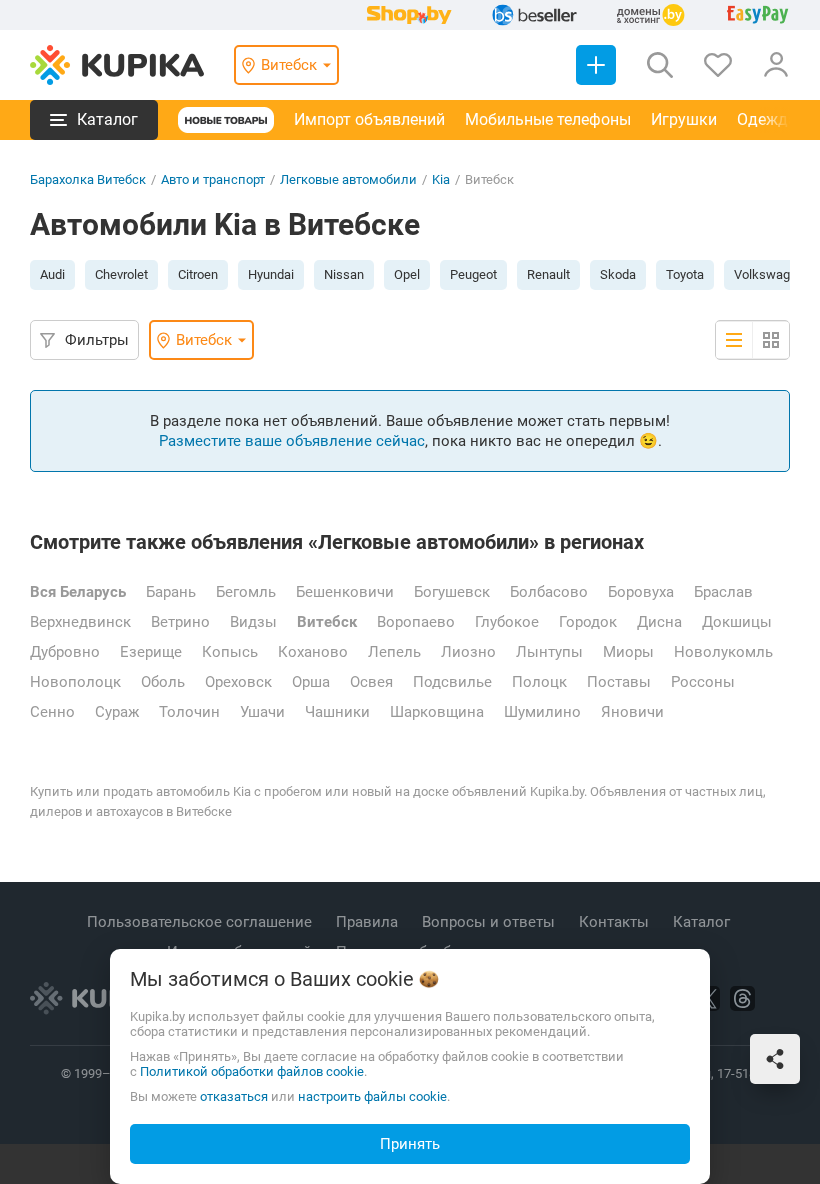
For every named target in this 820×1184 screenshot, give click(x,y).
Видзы (253, 622)
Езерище (151, 652)
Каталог (703, 922)
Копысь (230, 652)
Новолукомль (723, 652)
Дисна (659, 622)
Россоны (703, 682)
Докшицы (737, 622)
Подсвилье (452, 682)
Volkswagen (769, 274)
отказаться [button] (234, 1096)
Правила (369, 922)
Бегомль (246, 592)
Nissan (344, 274)
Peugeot (473, 274)
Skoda (618, 274)
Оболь (163, 682)
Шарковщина (437, 712)
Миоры (628, 652)
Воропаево (416, 622)
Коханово (313, 652)
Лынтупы (549, 652)
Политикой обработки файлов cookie (252, 1071)
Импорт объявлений (369, 119)
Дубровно (65, 652)
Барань (171, 592)
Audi (52, 274)
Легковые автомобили (348, 179)
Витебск (327, 622)
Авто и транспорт (213, 179)
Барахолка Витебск (88, 179)
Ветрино (180, 622)
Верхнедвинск (80, 622)
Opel (407, 274)
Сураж (117, 712)
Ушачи (262, 712)
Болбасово (549, 592)
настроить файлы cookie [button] (372, 1096)
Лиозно (468, 652)
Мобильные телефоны (548, 119)
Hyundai (271, 274)
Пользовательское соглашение (201, 922)
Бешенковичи (345, 592)
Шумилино (542, 712)
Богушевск (452, 592)
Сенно (52, 712)
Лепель (394, 652)
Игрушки (684, 119)
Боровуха (641, 592)
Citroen (198, 274)
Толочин (189, 712)
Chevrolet (121, 274)
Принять (410, 1144)
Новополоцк (75, 682)
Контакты (616, 922)
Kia (441, 179)
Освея (371, 682)
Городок (588, 622)
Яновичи (632, 712)
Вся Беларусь (78, 592)
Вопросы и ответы (490, 922)
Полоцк (539, 682)
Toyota (685, 274)
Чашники (337, 712)
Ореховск (238, 682)
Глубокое (507, 622)
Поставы (619, 682)
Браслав (723, 592)
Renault (548, 274)
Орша (311, 682)
